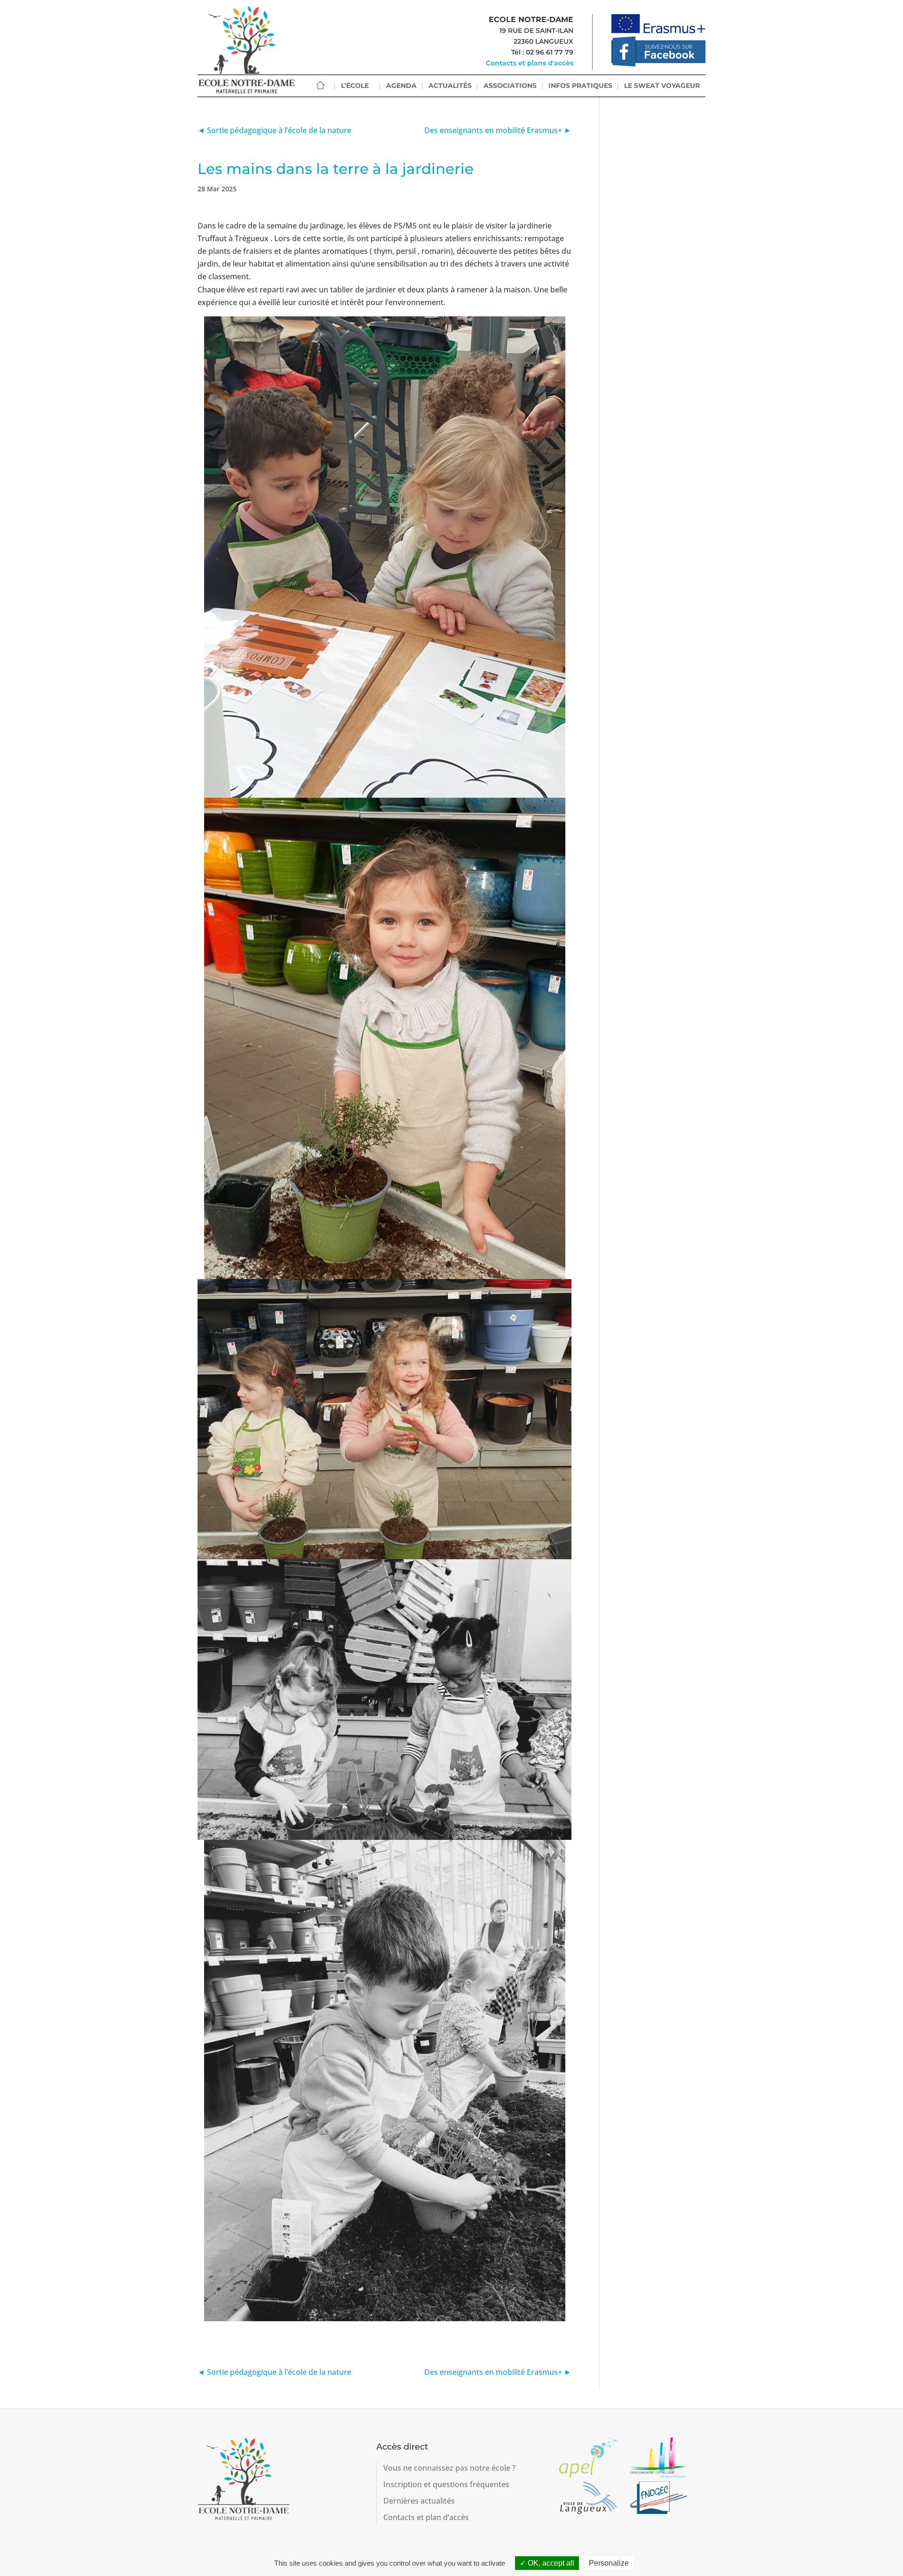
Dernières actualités (419, 2501)
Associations (510, 86)
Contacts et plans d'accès (530, 63)
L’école (355, 86)
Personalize (609, 2563)
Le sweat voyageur (662, 86)
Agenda (401, 86)
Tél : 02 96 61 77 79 (542, 52)
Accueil (320, 85)
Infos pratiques (580, 86)
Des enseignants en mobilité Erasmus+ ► (498, 130)
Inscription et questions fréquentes (446, 2484)
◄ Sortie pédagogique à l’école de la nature (274, 130)
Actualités (450, 86)
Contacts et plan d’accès (426, 2517)
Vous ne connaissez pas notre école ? (449, 2468)
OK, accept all (550, 2563)
